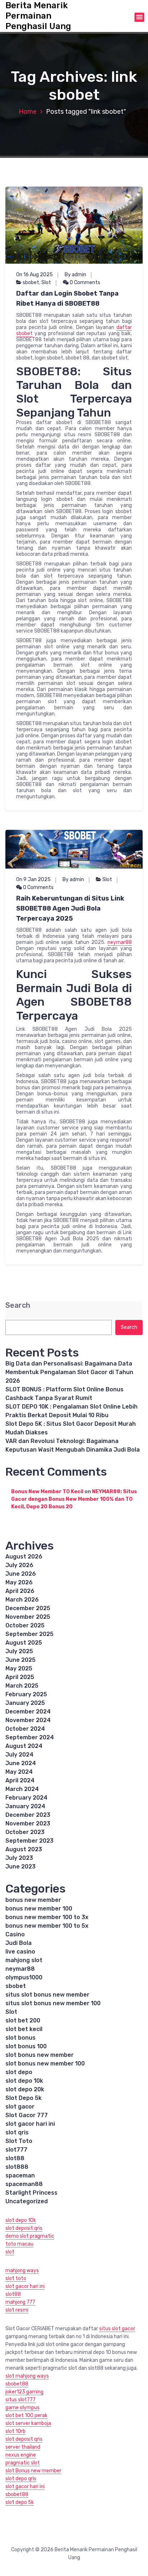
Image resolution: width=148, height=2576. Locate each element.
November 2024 (28, 1720)
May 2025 (19, 1668)
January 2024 (25, 1806)
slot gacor (20, 2107)
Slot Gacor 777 (27, 2115)
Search (18, 1305)
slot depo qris (21, 2479)
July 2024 (19, 1755)
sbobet (31, 283)
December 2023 (28, 1815)
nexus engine (21, 2455)
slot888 (17, 2167)
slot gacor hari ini (30, 2124)
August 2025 (24, 1643)
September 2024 (30, 1737)
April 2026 (20, 1591)
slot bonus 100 (26, 2046)
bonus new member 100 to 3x (47, 1917)
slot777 (16, 2150)
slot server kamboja (28, 2423)
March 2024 (22, 1789)
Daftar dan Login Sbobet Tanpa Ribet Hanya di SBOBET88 (67, 299)
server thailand (23, 2447)
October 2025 (25, 1625)
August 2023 (24, 1849)
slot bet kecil (24, 2029)
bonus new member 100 (39, 1909)
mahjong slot (24, 1960)
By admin (75, 275)
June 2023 (20, 1867)
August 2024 (24, 1746)
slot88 (15, 2158)
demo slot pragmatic (30, 2236)
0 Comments (84, 283)
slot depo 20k (25, 2089)
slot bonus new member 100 (45, 2063)
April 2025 (20, 1677)
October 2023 (25, 1832)
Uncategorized (27, 2201)
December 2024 (28, 1712)
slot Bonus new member (33, 2471)
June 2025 (20, 1660)
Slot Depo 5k (24, 2098)
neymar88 (120, 942)
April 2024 (20, 1780)
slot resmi (17, 2310)
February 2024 (26, 1798)
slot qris (17, 2132)
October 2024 (25, 1729)
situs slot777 (20, 2400)
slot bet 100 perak (26, 2415)
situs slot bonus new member (47, 1995)
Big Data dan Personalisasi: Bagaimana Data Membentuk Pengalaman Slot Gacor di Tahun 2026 (69, 1372)
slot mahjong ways (27, 2376)
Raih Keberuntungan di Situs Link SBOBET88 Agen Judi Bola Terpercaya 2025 (70, 908)
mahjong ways (22, 2271)
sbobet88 (17, 2384)
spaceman (20, 2175)
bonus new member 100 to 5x (47, 1926)
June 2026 (21, 1574)
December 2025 (28, 1608)
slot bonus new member (40, 2055)
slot (10, 2252)
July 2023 (19, 1858)
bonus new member (33, 1900)
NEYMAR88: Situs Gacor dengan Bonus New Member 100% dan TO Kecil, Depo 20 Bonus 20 (74, 1499)
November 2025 (28, 1617)
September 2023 (29, 1841)
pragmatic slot (23, 2463)
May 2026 (19, 1582)
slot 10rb (15, 2431)
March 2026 (22, 1600)
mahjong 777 (20, 2302)
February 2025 (26, 1694)
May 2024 (19, 1772)
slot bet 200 (23, 2020)
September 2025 (29, 1634)
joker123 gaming (24, 2392)
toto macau (19, 2244)
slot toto (16, 2278)
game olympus (22, 2408)
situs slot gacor (117, 2329)
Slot (46, 283)
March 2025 (22, 1686)
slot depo (19, 2072)
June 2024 (21, 1763)
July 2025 (19, 1651)
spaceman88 (24, 2184)
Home (28, 112)
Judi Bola (18, 1943)
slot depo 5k (20, 2502)
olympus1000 (24, 1977)
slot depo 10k (24, 2081)
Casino (15, 1934)
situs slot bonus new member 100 (53, 2003)
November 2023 (28, 1823)
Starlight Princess (31, 2193)
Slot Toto (19, 2141)
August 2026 (24, 1557)
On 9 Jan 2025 (33, 880)
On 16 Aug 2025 (34, 275)
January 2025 (25, 1703)
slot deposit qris (24, 2228)
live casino (20, 1952)
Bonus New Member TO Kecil (47, 1492)
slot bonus (20, 2038)
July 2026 (19, 1565)
